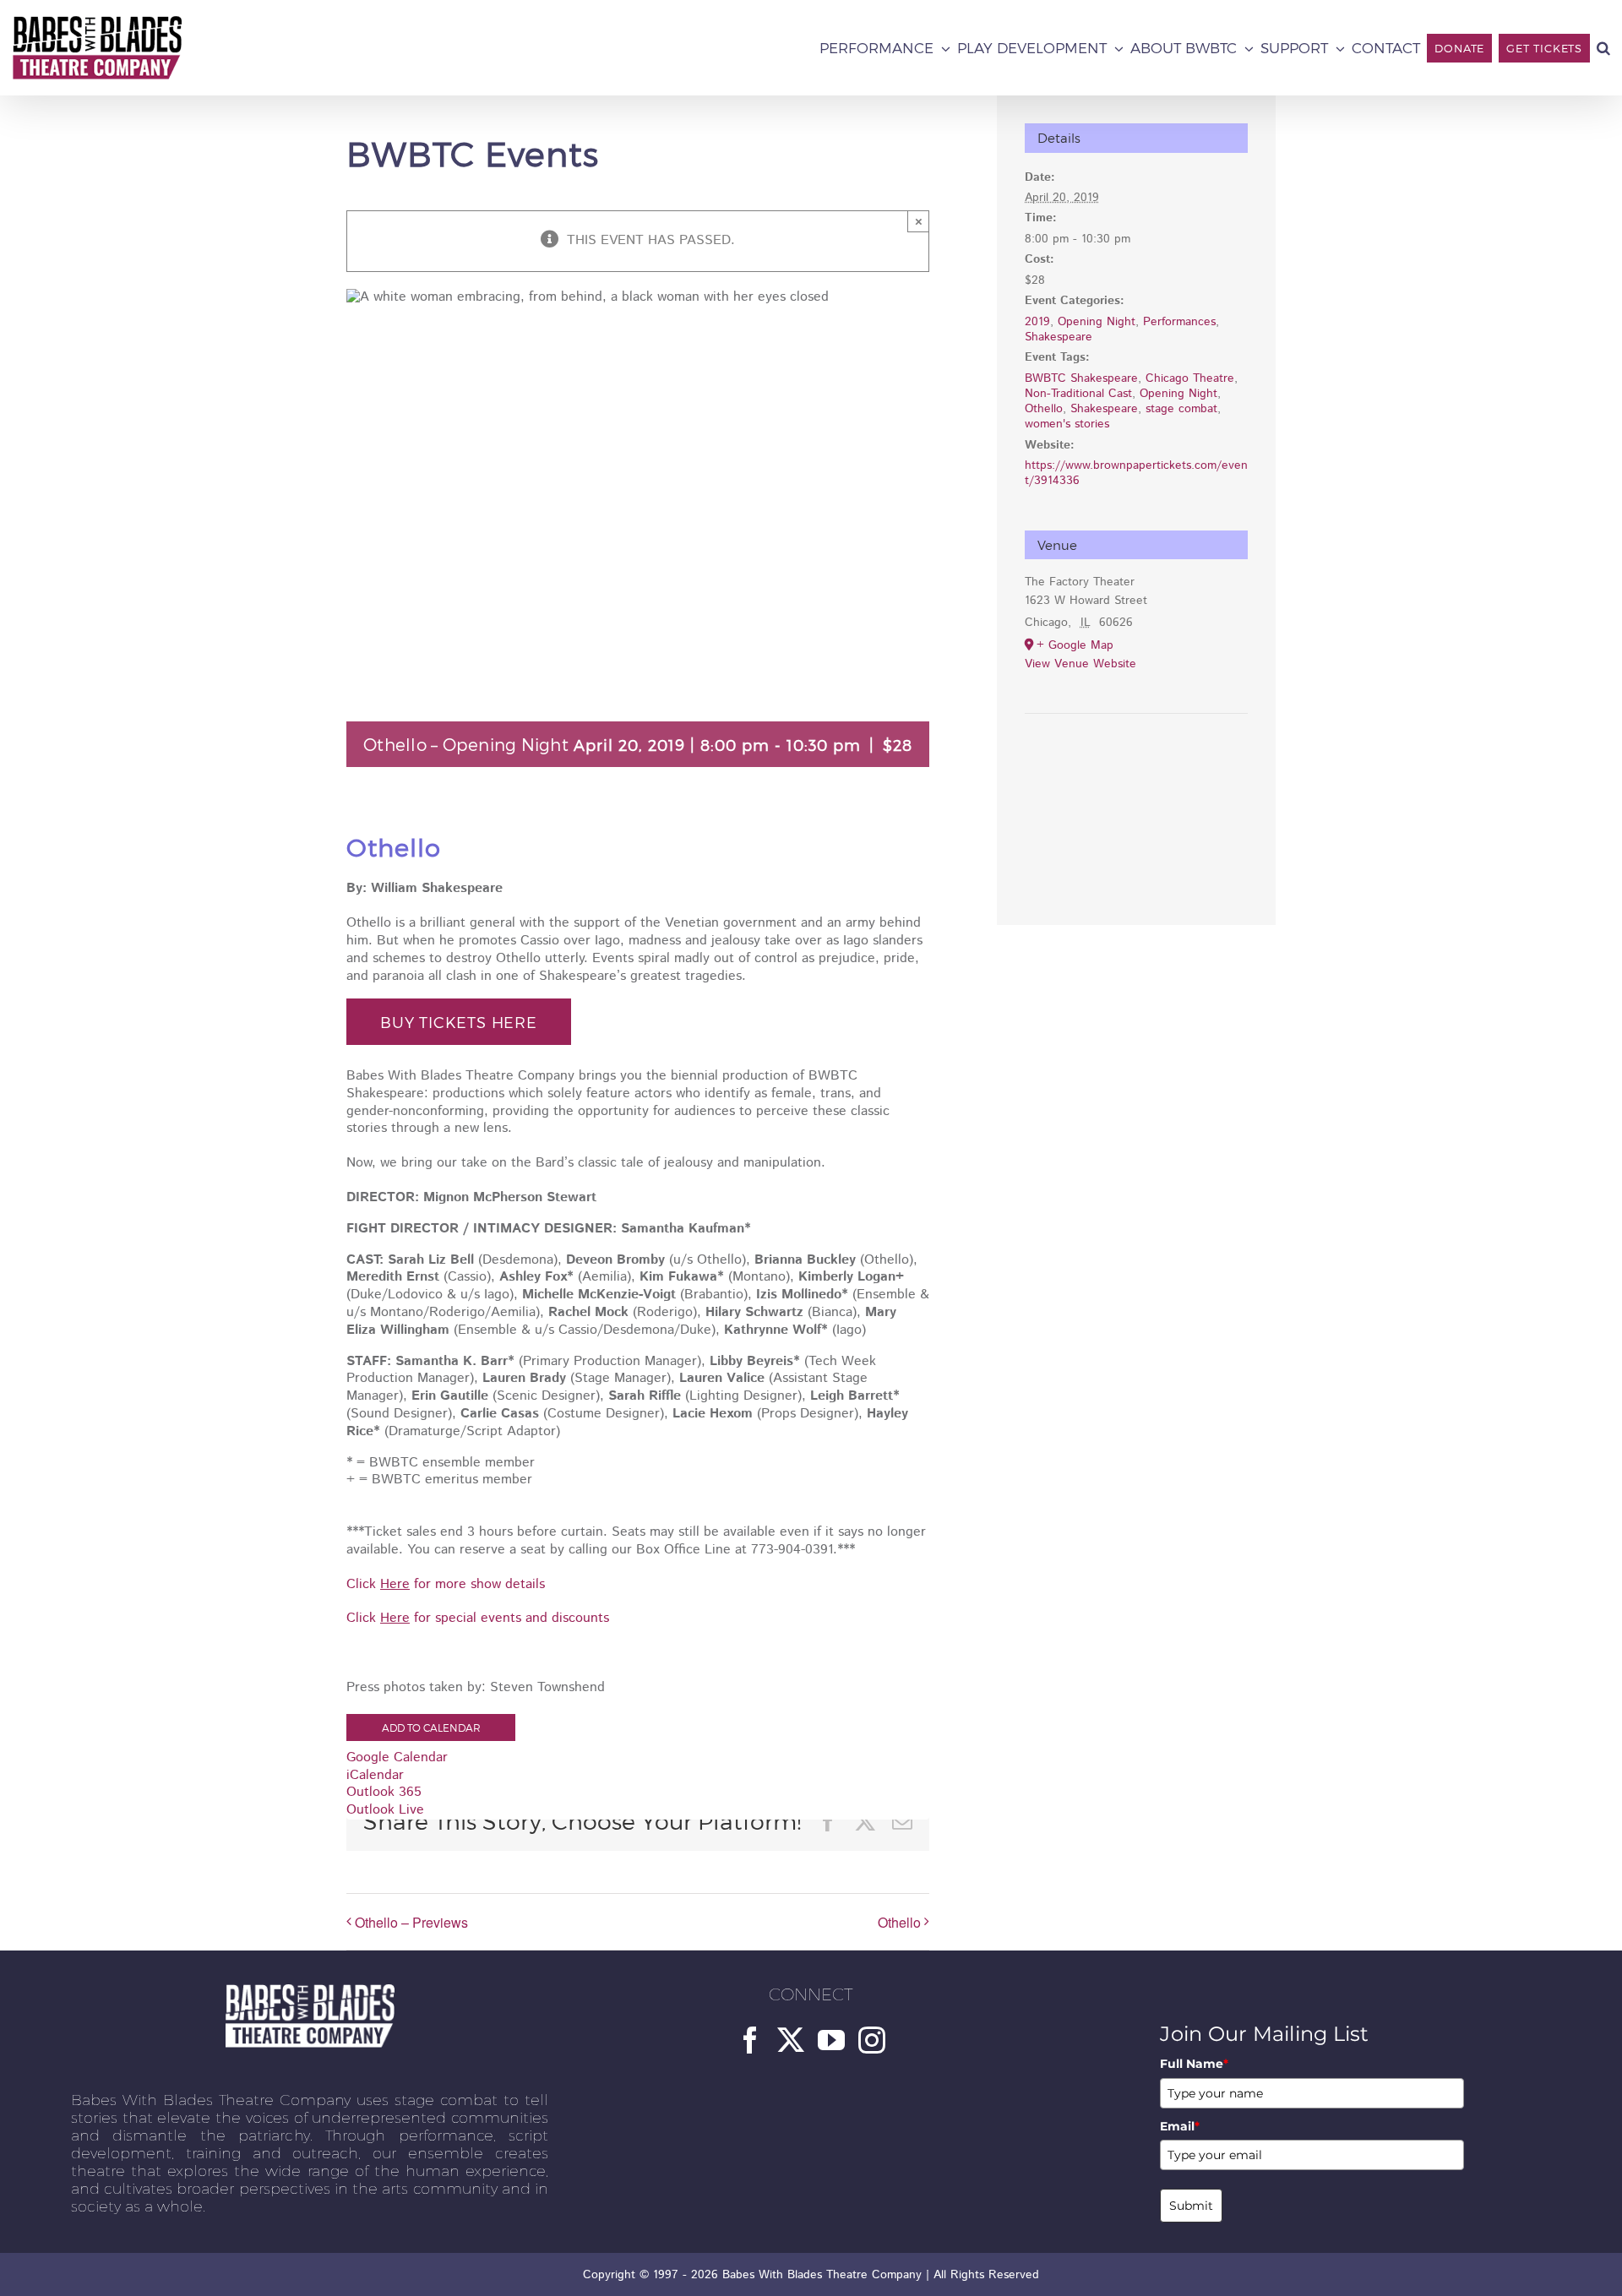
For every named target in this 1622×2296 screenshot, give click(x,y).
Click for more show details (446, 1584)
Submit (1191, 2206)
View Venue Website (1080, 664)
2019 (1037, 322)
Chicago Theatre (1190, 378)
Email (1180, 2126)
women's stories (1067, 424)
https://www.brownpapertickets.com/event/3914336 (1136, 473)
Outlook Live (385, 1810)
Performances (1179, 322)
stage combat (1181, 409)
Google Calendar (397, 1757)
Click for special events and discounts (478, 1618)
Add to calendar (431, 1727)
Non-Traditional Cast (1078, 394)
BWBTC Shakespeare (1081, 378)
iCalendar (375, 1775)
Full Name (1194, 2064)
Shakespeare (1059, 337)
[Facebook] (750, 2040)
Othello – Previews (411, 1922)
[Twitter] (791, 2040)
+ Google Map (1075, 645)
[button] (1603, 48)
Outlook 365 (384, 1792)
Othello (899, 1922)
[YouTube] (831, 2040)
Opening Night (1097, 322)
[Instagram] (872, 2040)
